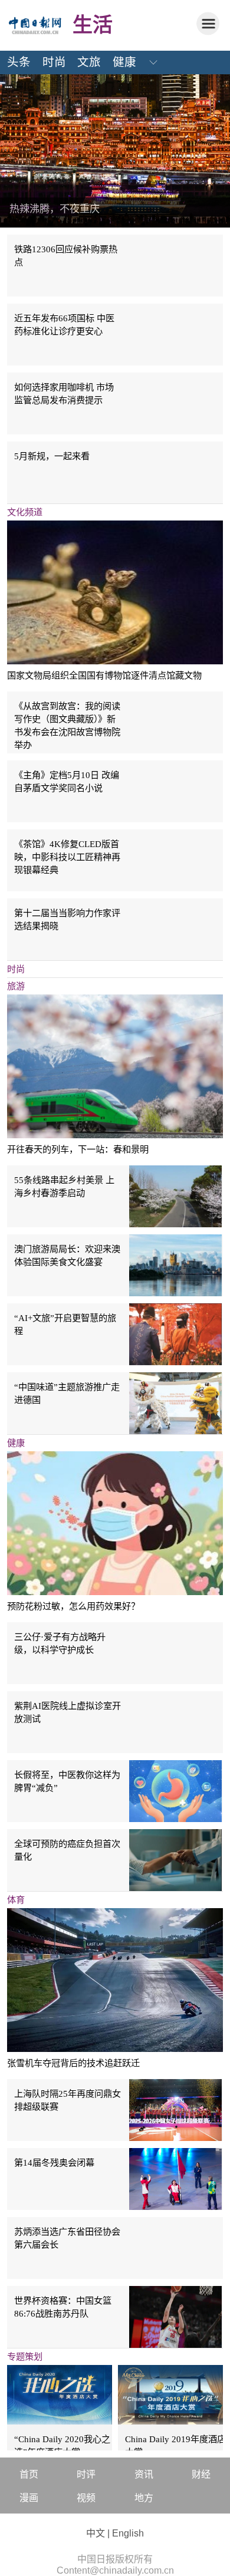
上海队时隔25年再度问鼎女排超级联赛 (68, 2100)
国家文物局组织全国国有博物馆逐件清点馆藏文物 (104, 675)
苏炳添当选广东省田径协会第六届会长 (67, 2238)
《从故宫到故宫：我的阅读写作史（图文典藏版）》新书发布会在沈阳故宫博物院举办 (67, 725)
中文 (96, 2533)
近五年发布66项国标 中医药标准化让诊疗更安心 (64, 325)
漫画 (29, 2498)
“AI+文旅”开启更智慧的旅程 (65, 1324)
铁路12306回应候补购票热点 (66, 256)
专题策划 (25, 2356)
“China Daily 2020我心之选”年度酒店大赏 (62, 2445)
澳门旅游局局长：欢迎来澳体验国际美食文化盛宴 (67, 1255)
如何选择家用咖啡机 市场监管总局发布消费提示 (64, 393)
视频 (86, 2498)
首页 (29, 2474)
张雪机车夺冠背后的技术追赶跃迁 (73, 2063)
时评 (86, 2474)
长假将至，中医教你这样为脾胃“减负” (67, 1781)
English (128, 2533)
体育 (16, 1900)
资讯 (144, 2474)
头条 (19, 62)
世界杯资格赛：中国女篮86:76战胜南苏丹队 (63, 2307)
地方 (144, 2498)
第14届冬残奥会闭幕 (54, 2162)
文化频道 (25, 512)
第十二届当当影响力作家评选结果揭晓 (67, 919)
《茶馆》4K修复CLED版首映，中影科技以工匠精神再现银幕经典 (67, 857)
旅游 (16, 986)
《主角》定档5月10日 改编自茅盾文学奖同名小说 (67, 781)
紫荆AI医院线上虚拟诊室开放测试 (68, 1712)
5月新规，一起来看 (52, 456)
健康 (124, 62)
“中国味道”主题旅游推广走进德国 (67, 1393)
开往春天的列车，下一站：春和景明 (78, 1149)
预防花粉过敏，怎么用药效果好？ (73, 1606)
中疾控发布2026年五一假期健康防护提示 (100, 209)
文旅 (89, 62)
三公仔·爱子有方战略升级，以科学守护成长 (60, 1643)
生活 (93, 25)
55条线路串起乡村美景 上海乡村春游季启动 (64, 1186)
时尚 (54, 62)
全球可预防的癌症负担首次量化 (67, 1850)
